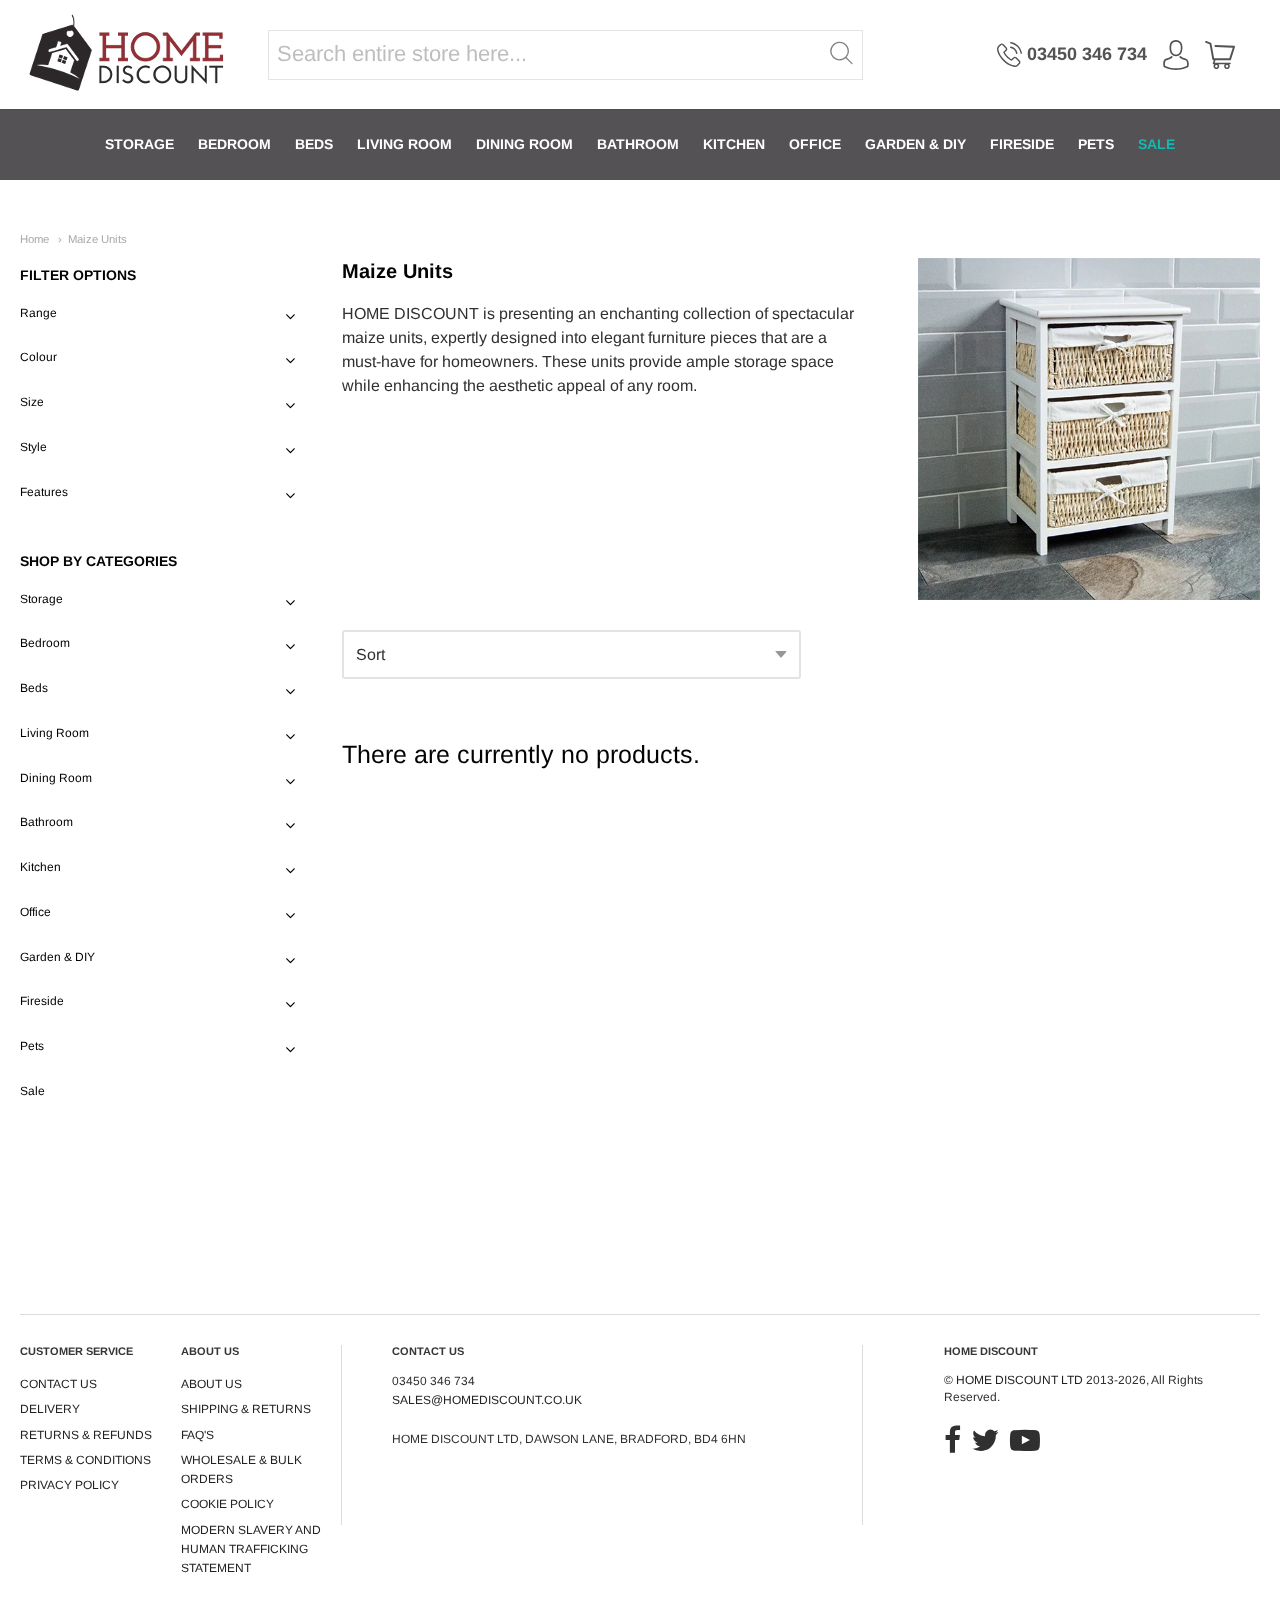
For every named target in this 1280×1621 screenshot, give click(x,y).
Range (38, 313)
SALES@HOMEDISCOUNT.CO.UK (487, 1400)
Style (33, 447)
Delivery (50, 1409)
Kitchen (734, 144)
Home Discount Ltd (1019, 1380)
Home (34, 239)
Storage (139, 144)
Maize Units (97, 239)
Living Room (404, 144)
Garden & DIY (915, 144)
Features (44, 492)
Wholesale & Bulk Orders (241, 1469)
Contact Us (58, 1384)
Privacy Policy (69, 1485)
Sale (1156, 144)
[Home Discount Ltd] (128, 54)
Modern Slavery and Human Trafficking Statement (251, 1549)
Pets (1096, 144)
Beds (314, 144)
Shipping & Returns (246, 1409)
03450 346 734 (1087, 54)
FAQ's (197, 1435)
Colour (38, 357)
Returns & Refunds (86, 1435)
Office (815, 144)
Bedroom (234, 144)
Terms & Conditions (85, 1460)
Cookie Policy (227, 1504)
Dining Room (524, 144)
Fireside (1022, 144)
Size (32, 402)
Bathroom (638, 144)
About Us (211, 1384)
